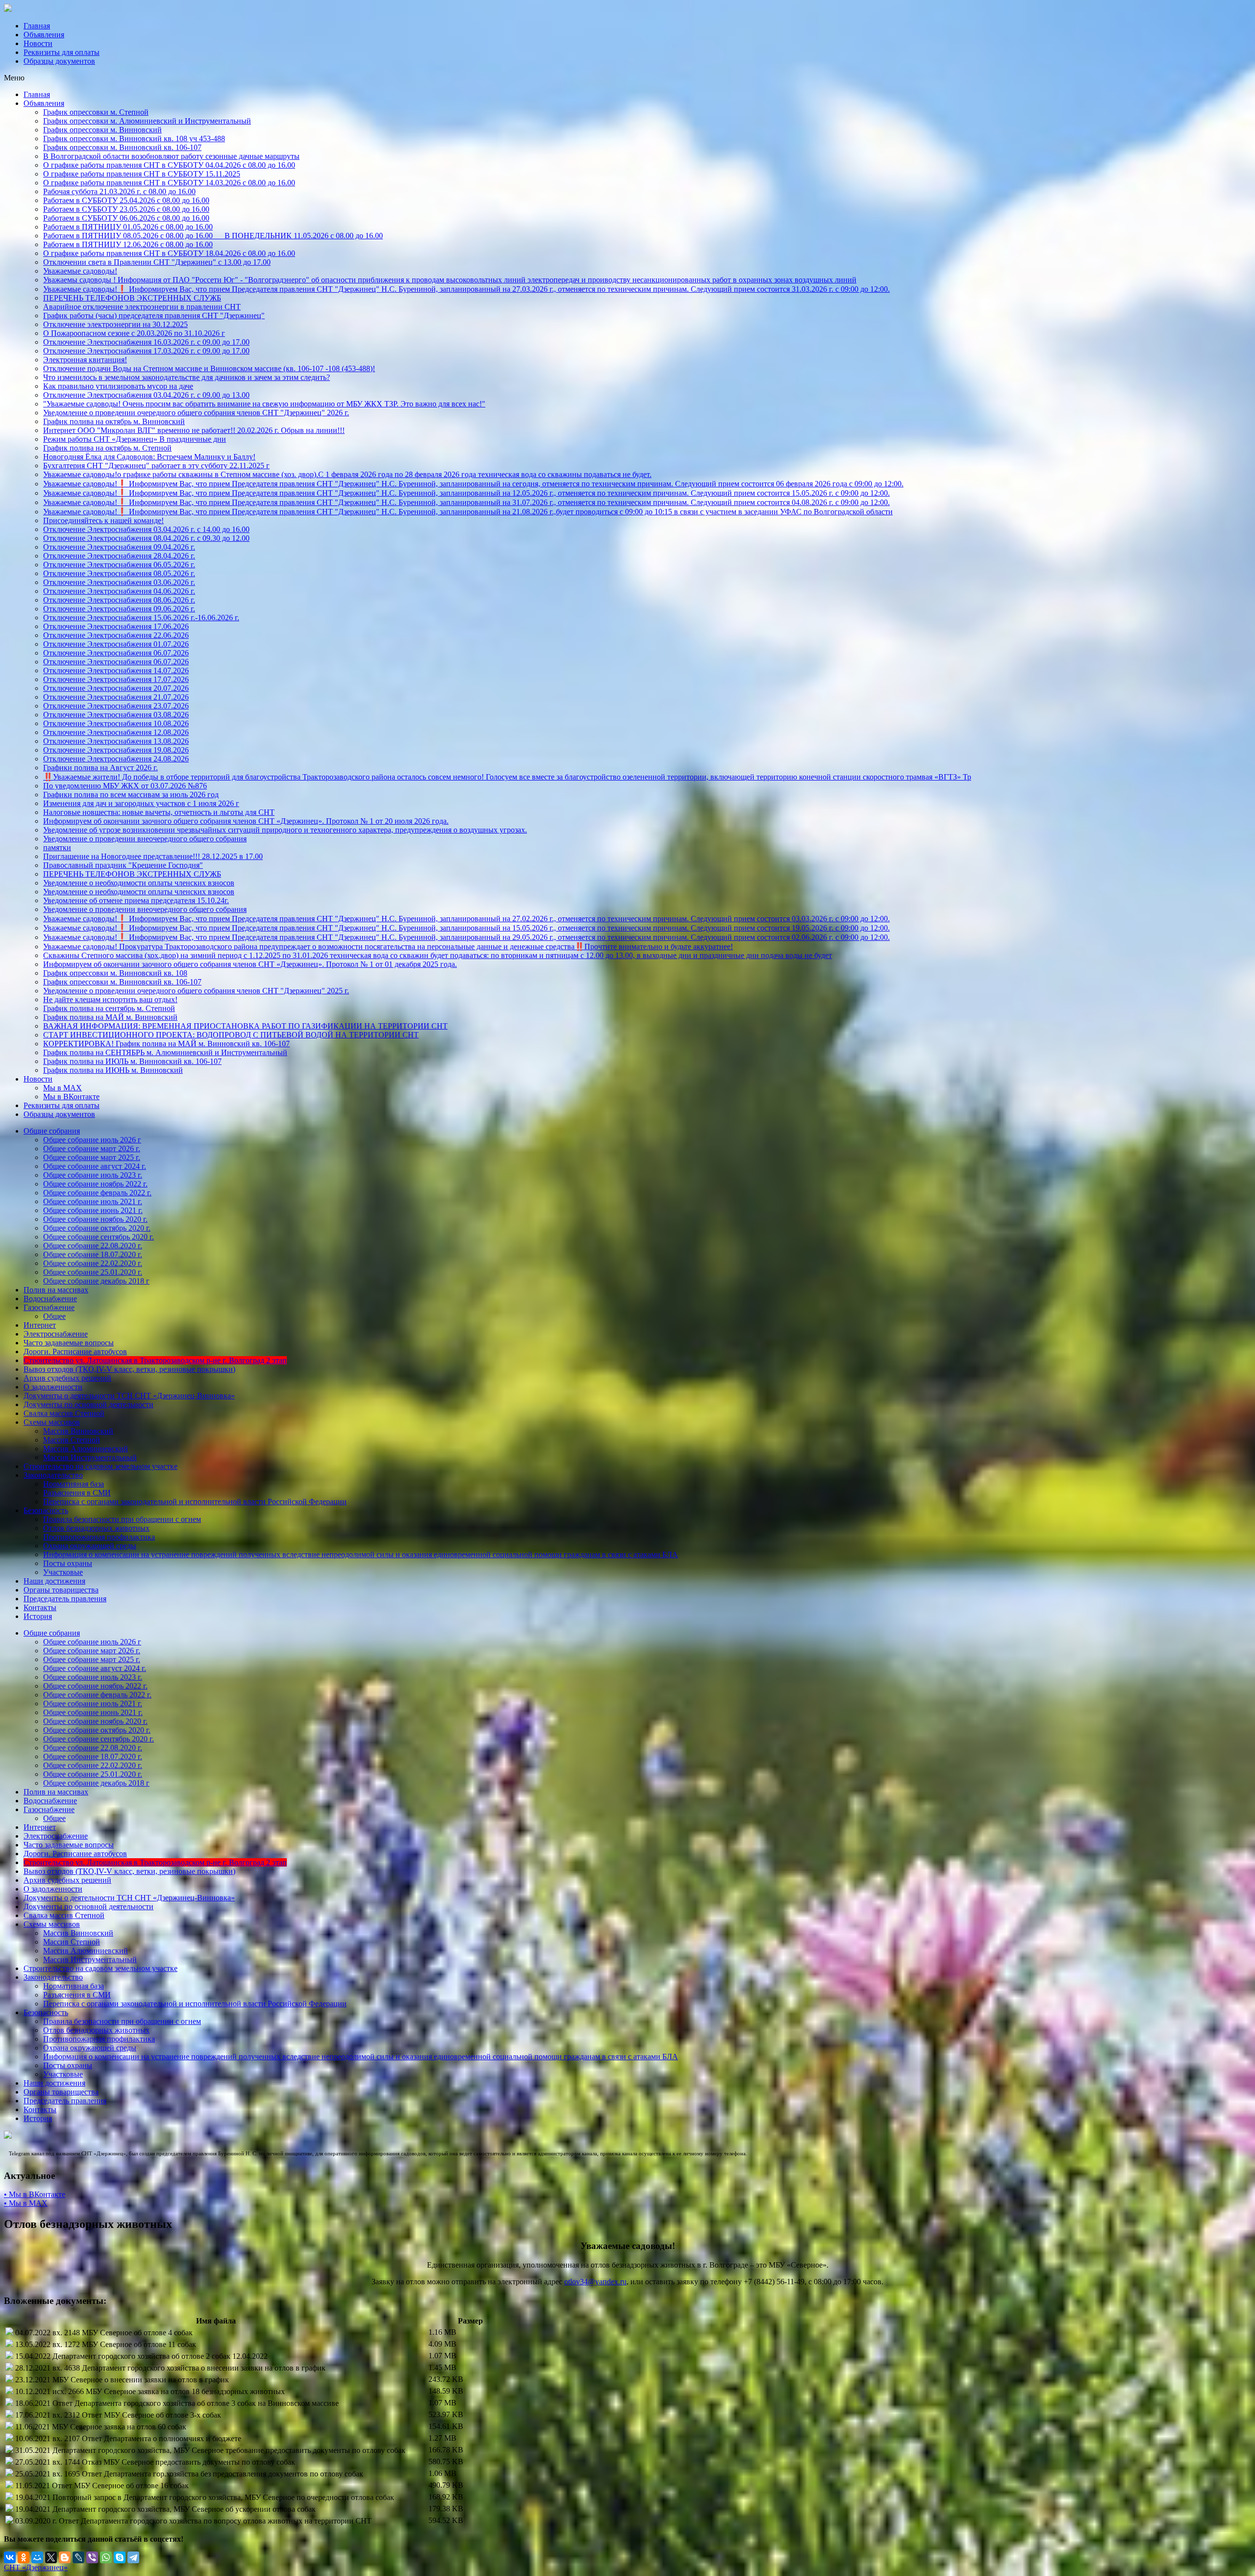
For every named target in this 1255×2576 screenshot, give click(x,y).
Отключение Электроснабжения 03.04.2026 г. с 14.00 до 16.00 (146, 529)
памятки (57, 847)
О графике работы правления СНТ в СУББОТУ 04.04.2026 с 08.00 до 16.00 (169, 165)
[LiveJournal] (78, 2557)
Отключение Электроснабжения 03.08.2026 (116, 715)
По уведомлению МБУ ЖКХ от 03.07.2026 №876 (125, 786)
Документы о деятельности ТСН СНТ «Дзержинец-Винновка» (129, 1396)
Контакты (40, 1607)
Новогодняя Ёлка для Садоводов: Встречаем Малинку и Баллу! (149, 457)
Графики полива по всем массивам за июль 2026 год (131, 795)
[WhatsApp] (106, 2557)
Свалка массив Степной (64, 1413)
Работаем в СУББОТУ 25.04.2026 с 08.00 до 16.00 (126, 200)
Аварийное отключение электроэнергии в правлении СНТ (142, 307)
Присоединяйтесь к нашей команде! (103, 520)
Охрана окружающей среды (90, 1546)
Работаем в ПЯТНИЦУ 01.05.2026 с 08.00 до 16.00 (128, 227)
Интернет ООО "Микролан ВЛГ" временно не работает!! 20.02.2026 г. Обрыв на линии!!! (194, 430)
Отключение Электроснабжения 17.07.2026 (116, 679)
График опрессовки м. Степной (96, 112)
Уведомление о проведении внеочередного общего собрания (145, 839)
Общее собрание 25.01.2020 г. (93, 1272)
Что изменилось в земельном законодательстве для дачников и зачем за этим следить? (187, 377)
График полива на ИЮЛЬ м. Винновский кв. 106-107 (132, 1061)
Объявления (44, 35)
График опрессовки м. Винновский (102, 130)
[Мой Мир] (37, 2557)
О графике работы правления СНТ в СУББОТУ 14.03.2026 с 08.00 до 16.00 (169, 183)
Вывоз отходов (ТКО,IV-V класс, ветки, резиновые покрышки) (129, 1369)
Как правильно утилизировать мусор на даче (118, 386)
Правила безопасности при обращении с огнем (122, 1519)
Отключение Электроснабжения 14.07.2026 (116, 670)
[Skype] (120, 2557)
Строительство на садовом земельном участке (100, 1466)
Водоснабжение (50, 1299)
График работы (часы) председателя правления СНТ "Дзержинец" (154, 316)
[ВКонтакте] (10, 2557)
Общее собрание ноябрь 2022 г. (95, 1184)
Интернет (40, 1325)
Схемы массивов (52, 1422)
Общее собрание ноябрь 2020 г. (95, 1219)
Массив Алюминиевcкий (86, 1449)
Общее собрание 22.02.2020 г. (93, 1263)
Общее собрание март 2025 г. (92, 1157)
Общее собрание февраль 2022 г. (97, 1193)
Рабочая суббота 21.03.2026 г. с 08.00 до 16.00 (119, 191)
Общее (54, 1316)
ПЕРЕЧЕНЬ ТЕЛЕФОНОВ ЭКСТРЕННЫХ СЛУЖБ (132, 298)
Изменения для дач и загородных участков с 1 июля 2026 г (141, 803)
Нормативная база (74, 1484)
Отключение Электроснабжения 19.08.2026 (116, 750)
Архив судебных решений (67, 1378)
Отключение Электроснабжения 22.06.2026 (116, 635)
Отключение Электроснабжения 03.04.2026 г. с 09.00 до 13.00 (146, 395)
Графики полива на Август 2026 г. (100, 768)
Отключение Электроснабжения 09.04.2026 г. (119, 547)
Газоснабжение (49, 1307)
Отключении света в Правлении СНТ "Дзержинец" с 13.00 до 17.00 (157, 262)
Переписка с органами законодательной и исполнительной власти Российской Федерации (195, 1502)
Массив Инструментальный (90, 1457)
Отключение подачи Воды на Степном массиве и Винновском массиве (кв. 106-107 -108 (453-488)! (209, 368)
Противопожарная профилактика (99, 1537)
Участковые (63, 1572)
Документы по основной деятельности (88, 1404)
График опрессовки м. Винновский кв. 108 (115, 973)
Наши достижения (54, 1581)
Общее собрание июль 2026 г (92, 1140)
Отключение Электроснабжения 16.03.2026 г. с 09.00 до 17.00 (146, 342)
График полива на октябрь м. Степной (107, 448)
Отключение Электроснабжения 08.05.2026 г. (119, 573)
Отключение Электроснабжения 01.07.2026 (116, 644)
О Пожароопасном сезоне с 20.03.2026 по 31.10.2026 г (134, 333)
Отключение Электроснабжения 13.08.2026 (116, 741)
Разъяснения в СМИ (77, 1493)
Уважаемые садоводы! (80, 271)
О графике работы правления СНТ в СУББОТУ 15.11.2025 (142, 174)
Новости (38, 43)
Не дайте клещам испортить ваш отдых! (110, 999)
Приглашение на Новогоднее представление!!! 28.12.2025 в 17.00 (153, 856)
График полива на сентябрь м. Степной (109, 1008)
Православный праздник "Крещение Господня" (123, 865)
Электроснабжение (56, 1334)
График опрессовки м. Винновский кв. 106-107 (122, 147)
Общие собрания (52, 1131)
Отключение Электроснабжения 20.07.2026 (116, 688)
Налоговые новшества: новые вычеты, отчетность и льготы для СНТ (159, 812)
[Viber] (92, 2557)
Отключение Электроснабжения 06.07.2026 (116, 653)
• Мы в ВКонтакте (35, 2194)
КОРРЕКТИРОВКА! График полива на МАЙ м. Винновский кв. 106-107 (166, 1044)
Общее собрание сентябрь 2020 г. (99, 1237)
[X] (51, 2557)
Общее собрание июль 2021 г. (93, 1201)
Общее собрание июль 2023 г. (93, 1175)
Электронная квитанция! (85, 360)
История (38, 1616)
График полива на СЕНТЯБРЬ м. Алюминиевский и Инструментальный (165, 1052)
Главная (37, 26)
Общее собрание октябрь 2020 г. (97, 1228)
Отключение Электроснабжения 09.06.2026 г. (119, 609)
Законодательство (53, 1475)
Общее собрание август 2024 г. (95, 1166)
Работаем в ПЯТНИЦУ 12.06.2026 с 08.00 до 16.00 (128, 244)
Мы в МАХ (63, 1088)
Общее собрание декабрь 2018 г (96, 1281)
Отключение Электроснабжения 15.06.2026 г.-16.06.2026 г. (141, 618)
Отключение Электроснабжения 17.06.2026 (116, 626)
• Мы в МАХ (26, 2203)
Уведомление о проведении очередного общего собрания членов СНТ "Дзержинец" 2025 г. (196, 991)
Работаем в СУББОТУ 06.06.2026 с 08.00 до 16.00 (126, 218)
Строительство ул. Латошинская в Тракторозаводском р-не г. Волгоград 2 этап (155, 1360)
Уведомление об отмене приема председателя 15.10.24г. (136, 900)
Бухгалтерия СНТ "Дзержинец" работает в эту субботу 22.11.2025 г (156, 466)
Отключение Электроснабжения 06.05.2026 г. (119, 565)
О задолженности (53, 1387)
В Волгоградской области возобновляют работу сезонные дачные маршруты (171, 156)
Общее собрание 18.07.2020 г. (93, 1254)
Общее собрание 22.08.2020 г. (93, 1246)
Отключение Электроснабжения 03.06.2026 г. (119, 582)
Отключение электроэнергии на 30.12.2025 (115, 324)
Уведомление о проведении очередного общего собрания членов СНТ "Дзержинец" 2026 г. (196, 413)
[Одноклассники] (24, 2557)
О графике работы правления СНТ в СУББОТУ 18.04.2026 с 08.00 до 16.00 (169, 253)
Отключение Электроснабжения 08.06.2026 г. (119, 600)
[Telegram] (133, 2557)
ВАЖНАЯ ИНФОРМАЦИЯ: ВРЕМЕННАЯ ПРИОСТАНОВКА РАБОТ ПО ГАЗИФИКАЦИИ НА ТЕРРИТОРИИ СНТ (245, 1026)
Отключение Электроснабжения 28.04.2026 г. (119, 556)
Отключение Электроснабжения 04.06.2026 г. (119, 591)
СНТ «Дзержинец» (36, 2567)
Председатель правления (65, 1599)
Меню (14, 78)
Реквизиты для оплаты (62, 52)
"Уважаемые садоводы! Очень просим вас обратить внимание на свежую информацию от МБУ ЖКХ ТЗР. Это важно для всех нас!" (264, 404)
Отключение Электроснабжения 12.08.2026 (116, 732)
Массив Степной (72, 1440)
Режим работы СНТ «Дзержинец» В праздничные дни (135, 439)
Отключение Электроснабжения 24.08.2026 (116, 759)
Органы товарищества (61, 1590)
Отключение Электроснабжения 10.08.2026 (116, 723)
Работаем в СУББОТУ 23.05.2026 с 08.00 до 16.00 (126, 209)
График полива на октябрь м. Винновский (114, 421)
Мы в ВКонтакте (71, 1097)
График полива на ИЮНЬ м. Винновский (113, 1070)
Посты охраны (68, 1563)
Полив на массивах (56, 1290)
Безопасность (46, 1510)
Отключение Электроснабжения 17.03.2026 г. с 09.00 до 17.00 (146, 351)
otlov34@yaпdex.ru (595, 2282)
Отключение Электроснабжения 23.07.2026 (116, 706)
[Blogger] (65, 2557)
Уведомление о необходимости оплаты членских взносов (139, 883)
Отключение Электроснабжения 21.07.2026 (116, 697)
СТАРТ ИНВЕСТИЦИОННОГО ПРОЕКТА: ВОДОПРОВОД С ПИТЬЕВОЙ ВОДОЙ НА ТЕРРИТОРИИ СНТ (231, 1035)
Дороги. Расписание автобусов (75, 1351)
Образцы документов (59, 61)
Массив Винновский (78, 1431)
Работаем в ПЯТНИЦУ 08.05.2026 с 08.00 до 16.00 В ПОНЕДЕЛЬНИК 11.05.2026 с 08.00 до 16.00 (213, 236)
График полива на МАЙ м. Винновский (110, 1017)
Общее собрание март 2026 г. (92, 1149)
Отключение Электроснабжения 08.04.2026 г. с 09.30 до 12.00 (146, 538)
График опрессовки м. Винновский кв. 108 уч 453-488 (134, 139)
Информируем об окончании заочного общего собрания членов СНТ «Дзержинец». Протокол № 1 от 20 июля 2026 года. (246, 821)
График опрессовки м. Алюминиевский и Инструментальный (147, 121)
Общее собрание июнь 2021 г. (93, 1210)
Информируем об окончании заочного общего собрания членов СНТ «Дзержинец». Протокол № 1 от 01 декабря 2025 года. (250, 964)
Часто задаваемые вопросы (69, 1343)
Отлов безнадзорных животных (96, 1528)
